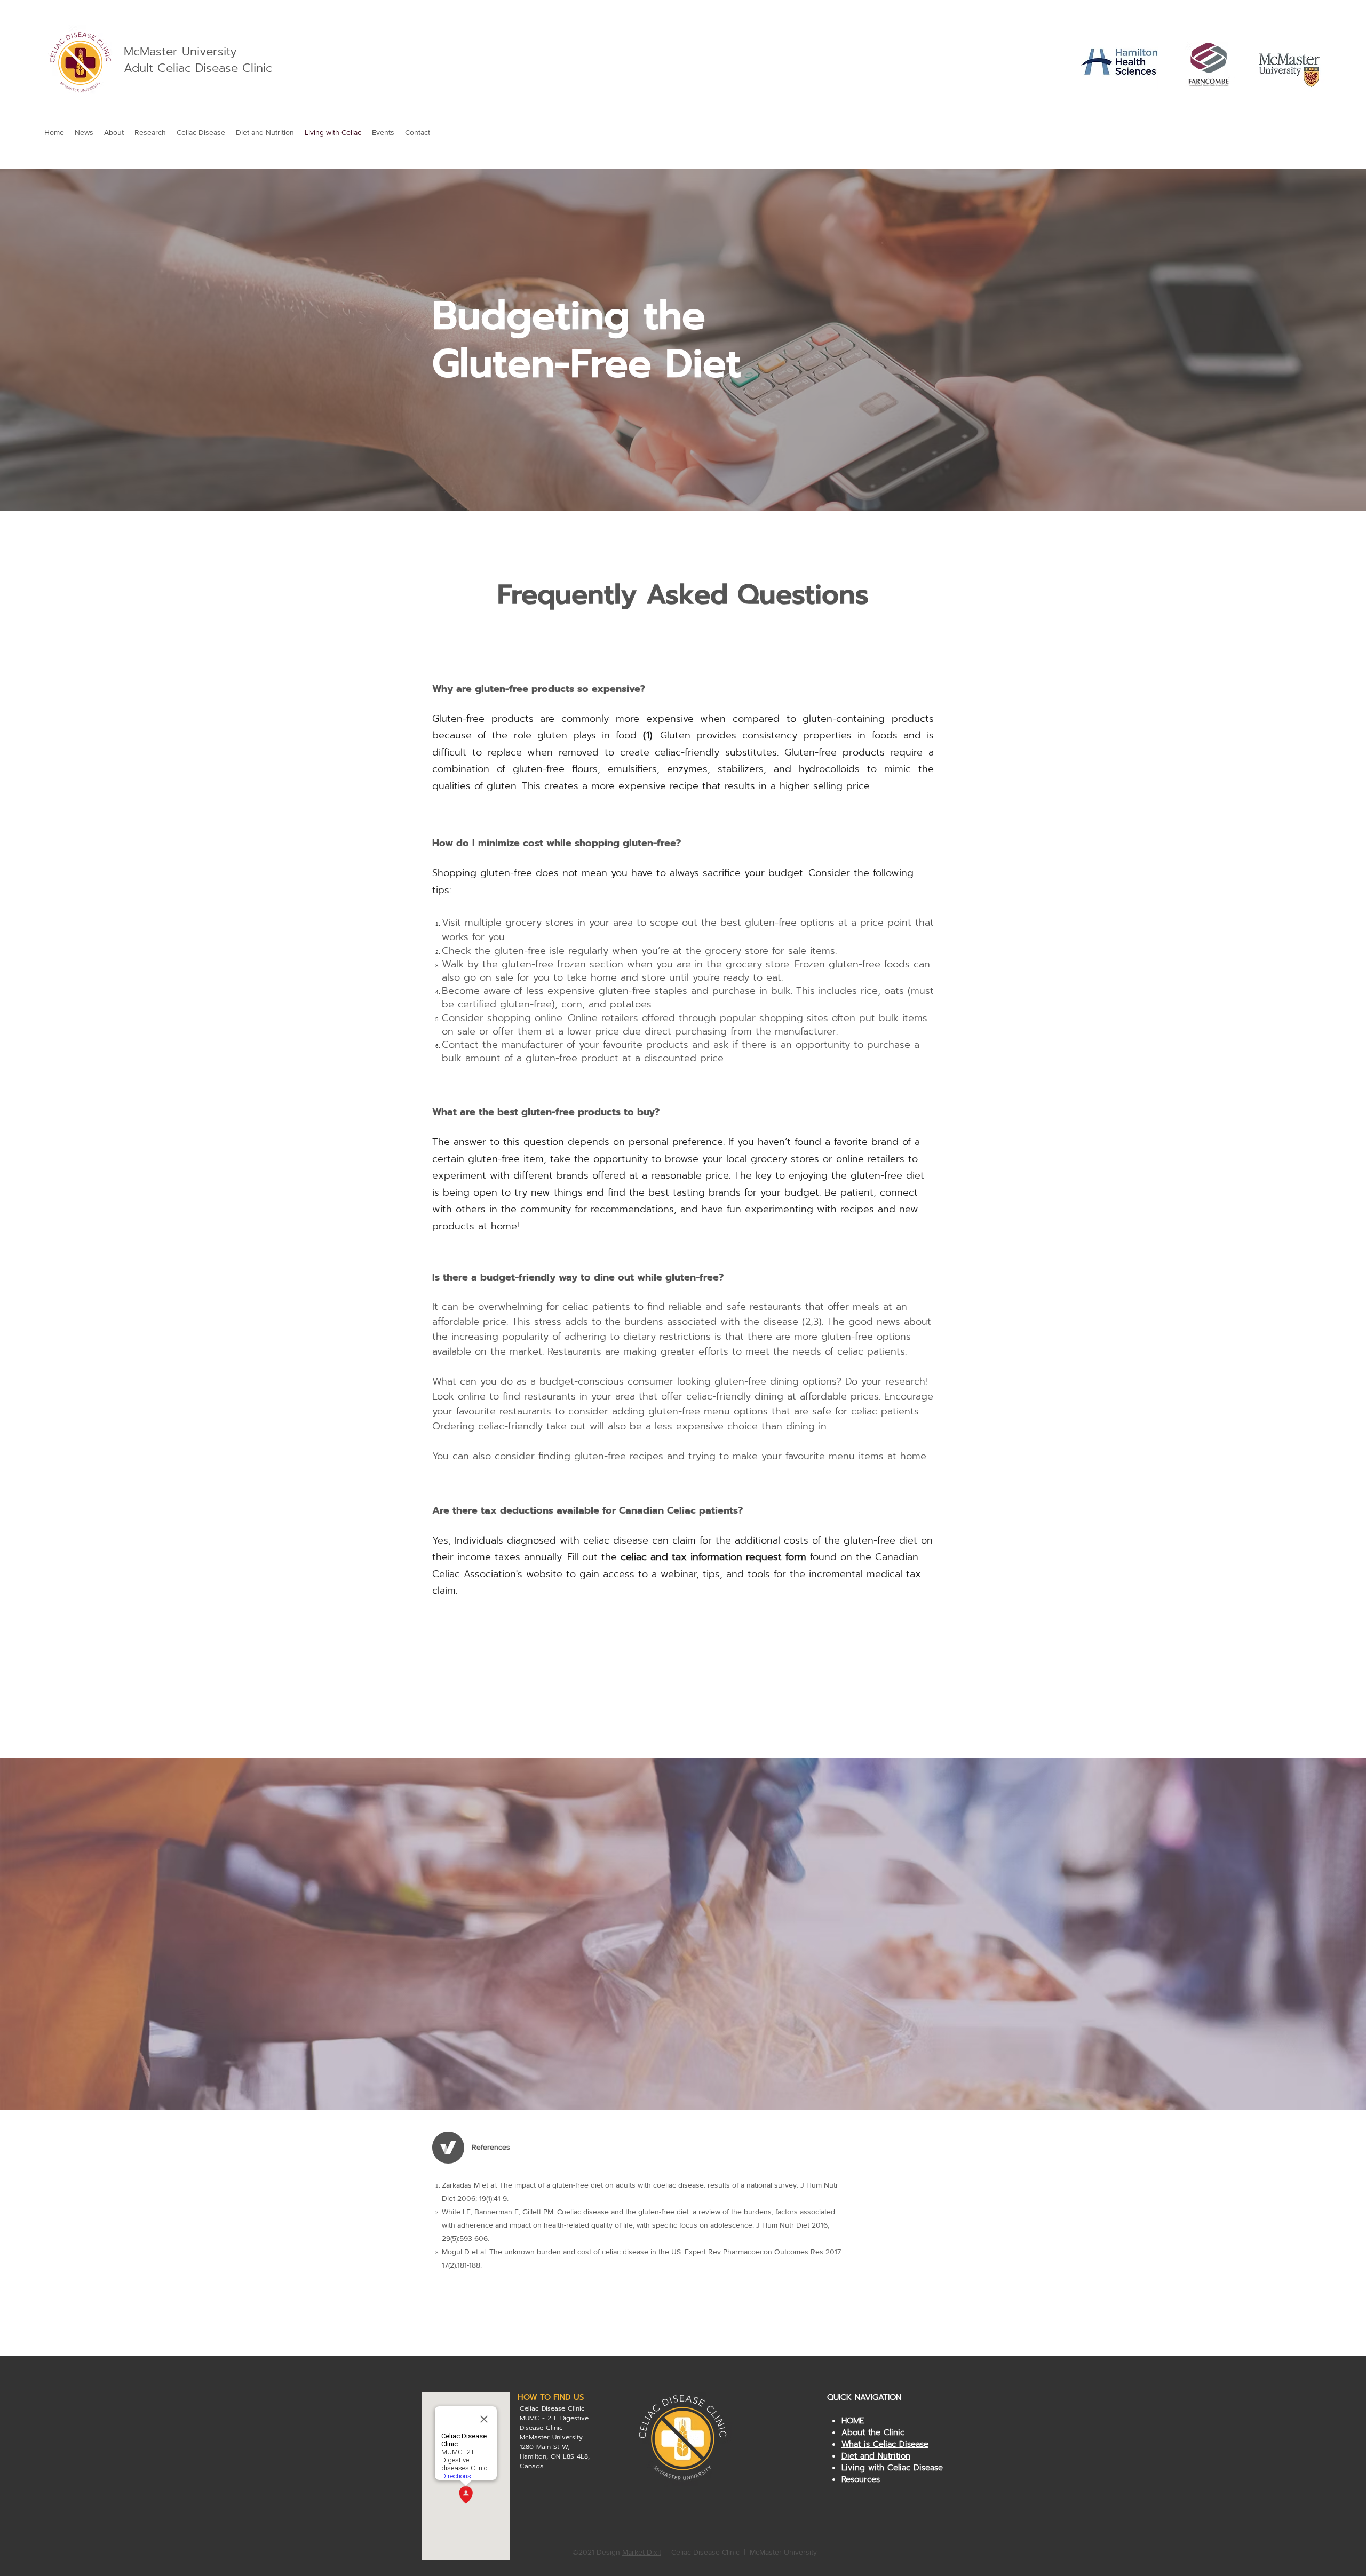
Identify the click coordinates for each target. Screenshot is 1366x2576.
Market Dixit (642, 2552)
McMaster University (180, 51)
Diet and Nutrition (876, 2456)
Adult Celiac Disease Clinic (198, 68)
